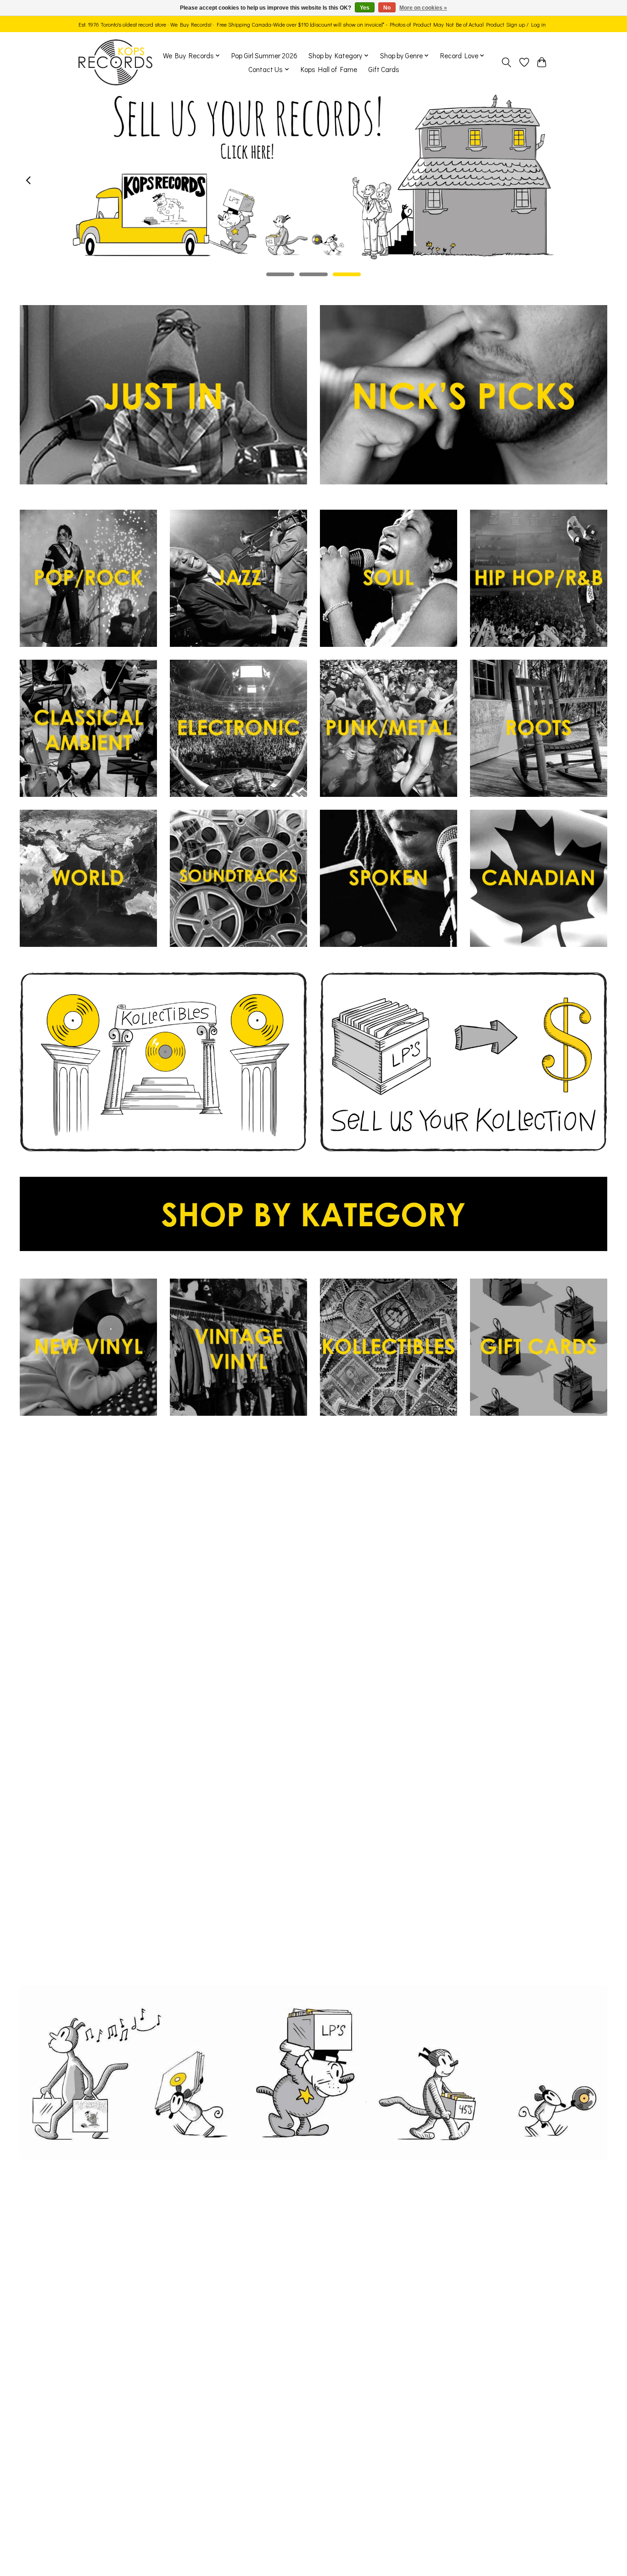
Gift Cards (384, 69)
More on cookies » (423, 8)
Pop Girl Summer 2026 (264, 56)
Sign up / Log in (526, 24)
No (387, 8)
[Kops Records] (115, 62)
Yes (365, 8)
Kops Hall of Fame (329, 69)
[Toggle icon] (507, 62)
